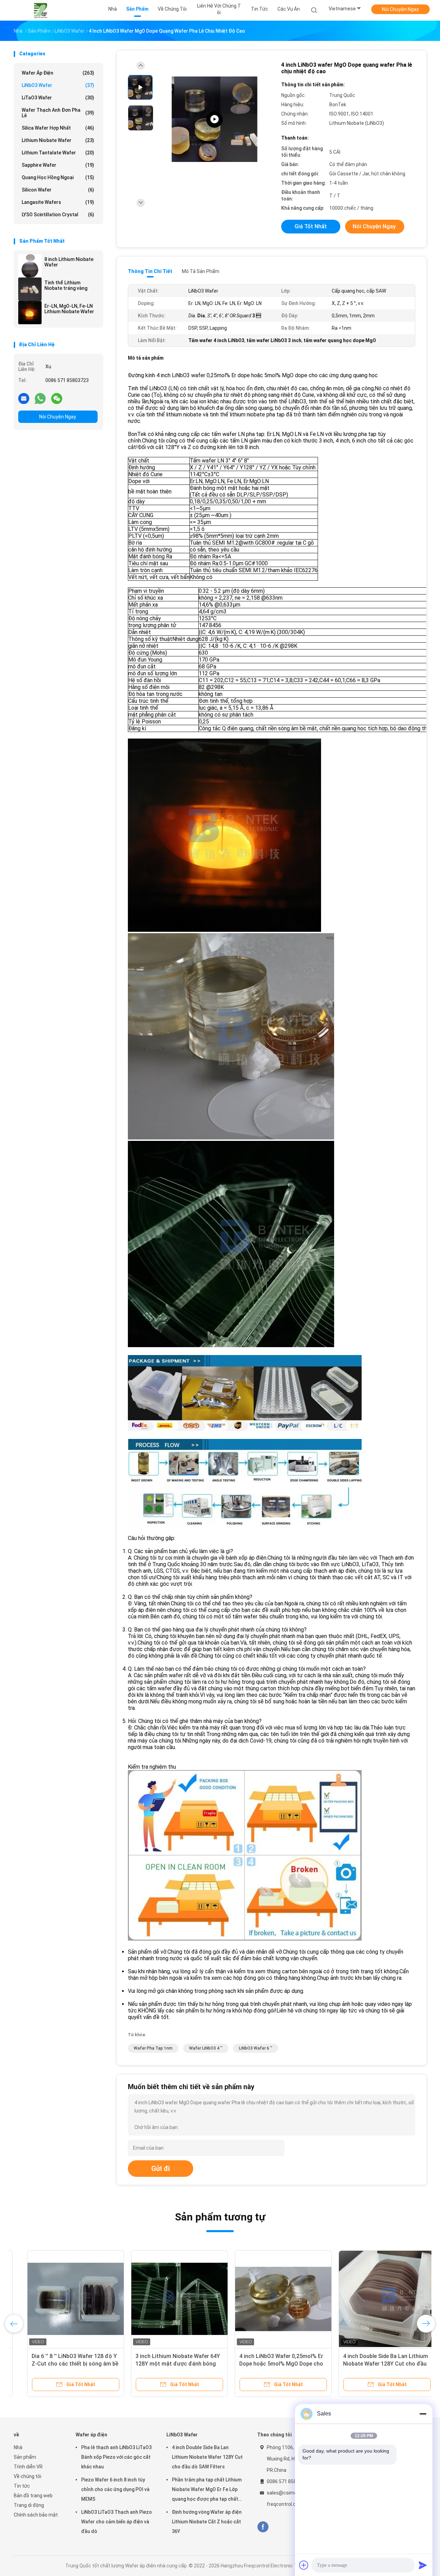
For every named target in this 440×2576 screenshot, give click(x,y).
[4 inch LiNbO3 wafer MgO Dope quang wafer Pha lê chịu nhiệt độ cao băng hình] (214, 119)
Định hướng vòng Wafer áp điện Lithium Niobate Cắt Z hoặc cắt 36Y (207, 2522)
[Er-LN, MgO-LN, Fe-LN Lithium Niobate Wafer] (30, 313)
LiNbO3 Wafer (58, 85)
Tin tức (22, 2486)
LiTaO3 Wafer (58, 98)
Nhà (18, 2447)
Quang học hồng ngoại (58, 177)
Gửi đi (161, 2169)
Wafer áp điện (58, 73)
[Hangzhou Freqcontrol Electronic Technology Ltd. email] (24, 398)
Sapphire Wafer (58, 165)
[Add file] (304, 2565)
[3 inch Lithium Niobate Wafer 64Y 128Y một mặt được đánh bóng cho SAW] (166, 2299)
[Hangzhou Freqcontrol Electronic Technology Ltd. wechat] (57, 398)
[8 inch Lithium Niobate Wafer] (30, 266)
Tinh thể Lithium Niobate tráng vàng (66, 285)
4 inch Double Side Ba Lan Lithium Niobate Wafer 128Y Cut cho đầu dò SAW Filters (372, 2364)
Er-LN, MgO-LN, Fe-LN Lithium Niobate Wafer (69, 309)
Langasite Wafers (58, 202)
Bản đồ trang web (33, 2496)
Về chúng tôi (27, 2476)
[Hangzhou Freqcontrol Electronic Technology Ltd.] (41, 10)
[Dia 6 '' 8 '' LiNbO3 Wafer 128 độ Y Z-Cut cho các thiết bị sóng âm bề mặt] (62, 2299)
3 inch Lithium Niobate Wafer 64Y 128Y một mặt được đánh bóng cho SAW (164, 2364)
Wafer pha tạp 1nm (153, 2048)
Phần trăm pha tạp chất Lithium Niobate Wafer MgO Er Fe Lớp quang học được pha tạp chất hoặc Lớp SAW (207, 2490)
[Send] (423, 2565)
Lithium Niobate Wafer (58, 140)
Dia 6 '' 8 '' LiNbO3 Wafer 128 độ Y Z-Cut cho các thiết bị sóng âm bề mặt (62, 2364)
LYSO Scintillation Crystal (58, 215)
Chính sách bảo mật (36, 2515)
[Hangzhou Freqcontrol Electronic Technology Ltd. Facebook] (263, 2527)
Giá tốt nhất (311, 226)
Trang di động (29, 2505)
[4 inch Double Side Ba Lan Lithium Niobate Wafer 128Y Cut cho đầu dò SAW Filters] (374, 2299)
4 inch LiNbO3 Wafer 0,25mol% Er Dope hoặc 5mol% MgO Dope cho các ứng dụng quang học (268, 2364)
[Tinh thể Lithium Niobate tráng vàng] (30, 289)
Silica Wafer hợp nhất (58, 128)
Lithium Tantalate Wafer (58, 153)
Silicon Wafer (58, 190)
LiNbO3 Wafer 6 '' (256, 2048)
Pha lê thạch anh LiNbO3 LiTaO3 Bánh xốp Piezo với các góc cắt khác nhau (116, 2457)
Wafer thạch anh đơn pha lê (58, 113)
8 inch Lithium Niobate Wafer (69, 262)
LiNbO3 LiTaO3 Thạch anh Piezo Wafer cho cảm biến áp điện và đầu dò (117, 2522)
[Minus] (423, 2414)
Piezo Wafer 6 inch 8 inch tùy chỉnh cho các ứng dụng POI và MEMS (115, 2489)
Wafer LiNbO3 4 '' (206, 2048)
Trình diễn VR (28, 2467)
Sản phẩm (25, 2457)
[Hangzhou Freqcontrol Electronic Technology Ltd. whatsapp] (40, 398)
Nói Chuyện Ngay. (401, 9)
